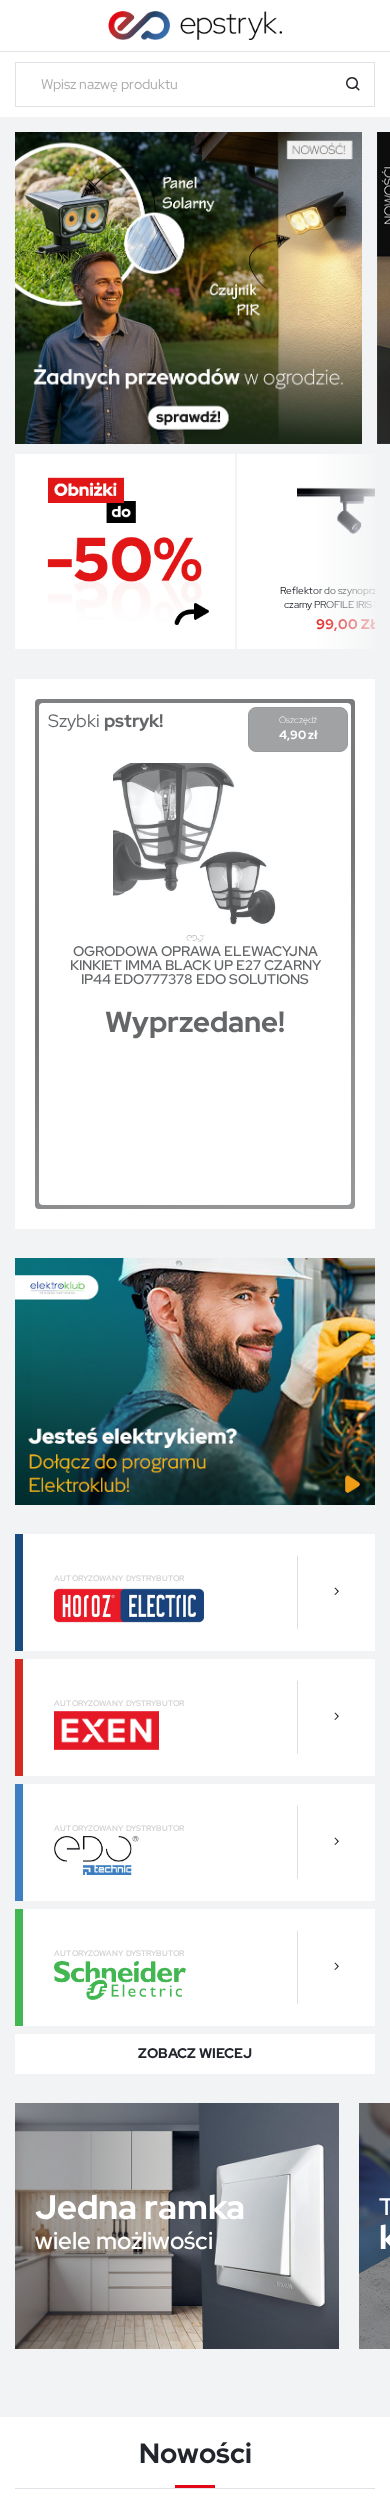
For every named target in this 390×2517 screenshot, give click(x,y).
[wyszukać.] (352, 84)
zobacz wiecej (195, 2053)
